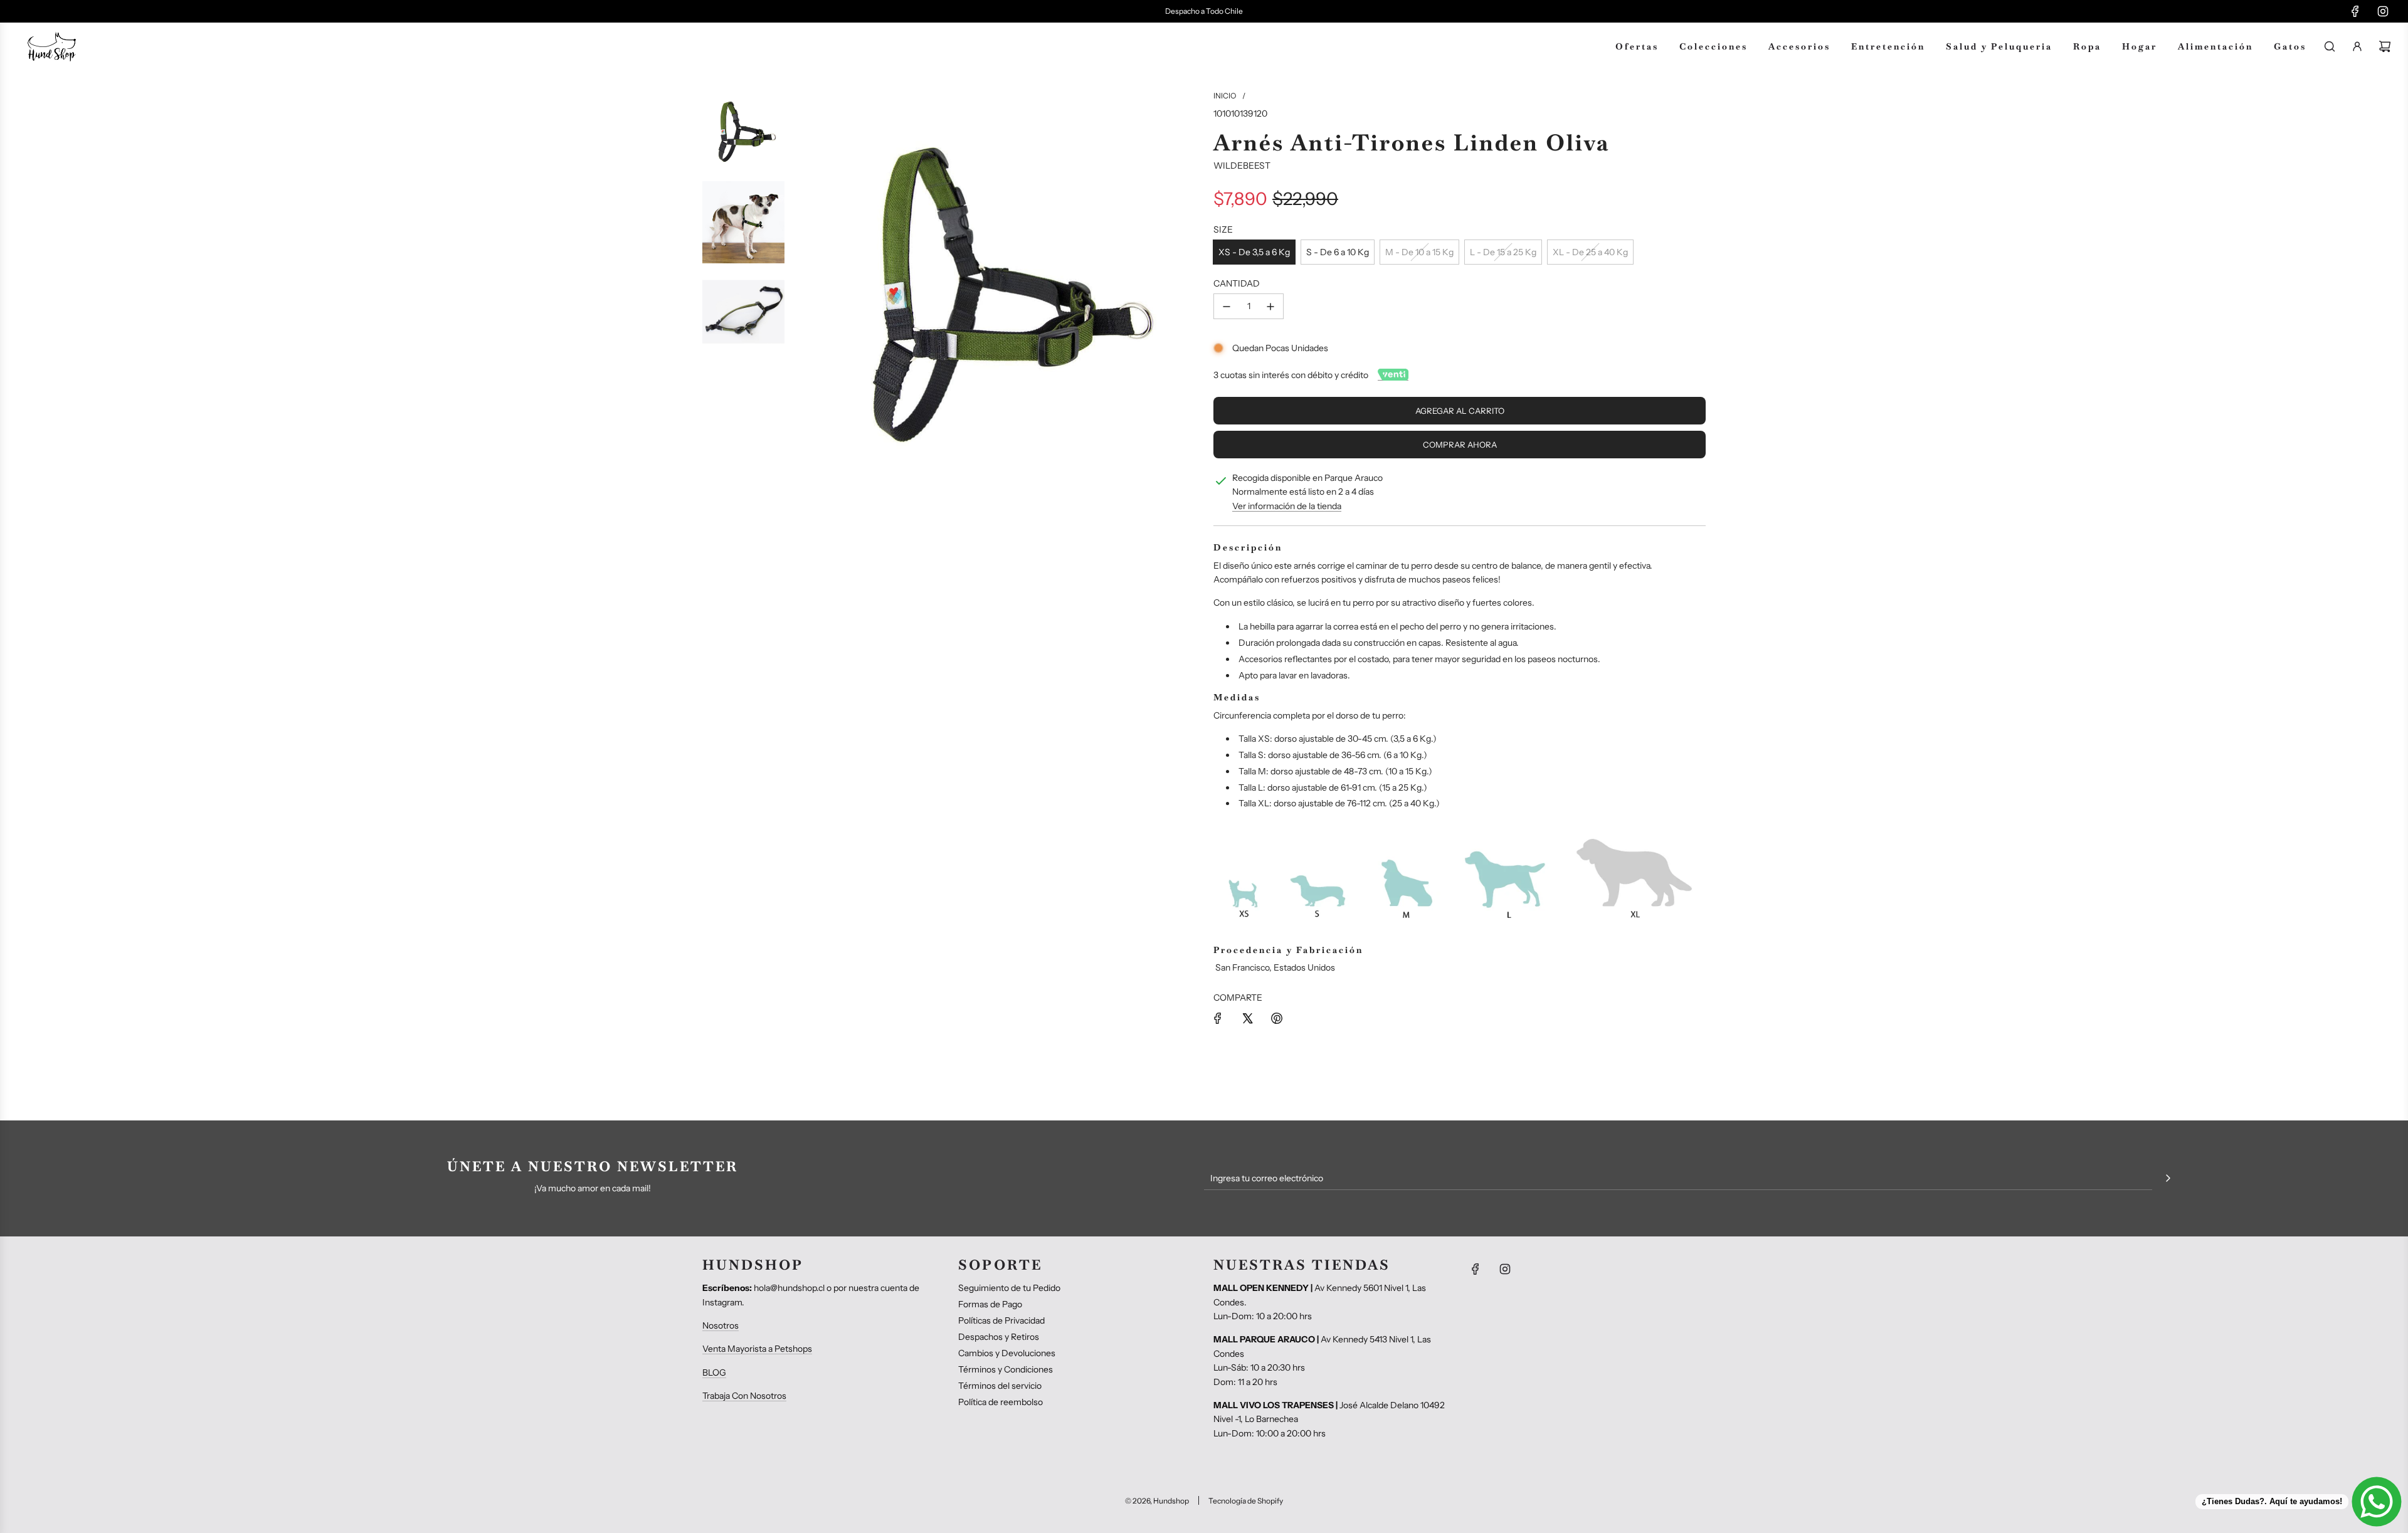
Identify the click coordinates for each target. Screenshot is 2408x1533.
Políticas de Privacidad (1001, 1320)
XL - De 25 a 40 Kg (1590, 252)
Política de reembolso (1001, 1402)
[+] (1270, 306)
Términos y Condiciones (1006, 1369)
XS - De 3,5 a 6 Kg (1254, 252)
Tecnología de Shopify (1246, 1501)
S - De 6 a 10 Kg (1338, 252)
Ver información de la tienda (1287, 506)
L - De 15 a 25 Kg (1503, 252)
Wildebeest (1242, 166)
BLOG (714, 1372)
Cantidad (1237, 283)
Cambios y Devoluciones (1007, 1353)
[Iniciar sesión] (2357, 46)
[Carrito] (2385, 46)
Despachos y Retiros (999, 1337)
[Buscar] (2330, 46)
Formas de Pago (990, 1304)
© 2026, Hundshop (1157, 1501)
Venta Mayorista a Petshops (757, 1349)
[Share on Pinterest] (1277, 1018)
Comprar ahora (1460, 445)
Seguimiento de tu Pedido (1009, 1288)
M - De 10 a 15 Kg (1419, 252)
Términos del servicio (1000, 1386)
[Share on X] (1247, 1018)
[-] (1227, 306)
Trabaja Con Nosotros (744, 1396)
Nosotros (721, 1325)
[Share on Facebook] (1218, 1018)
